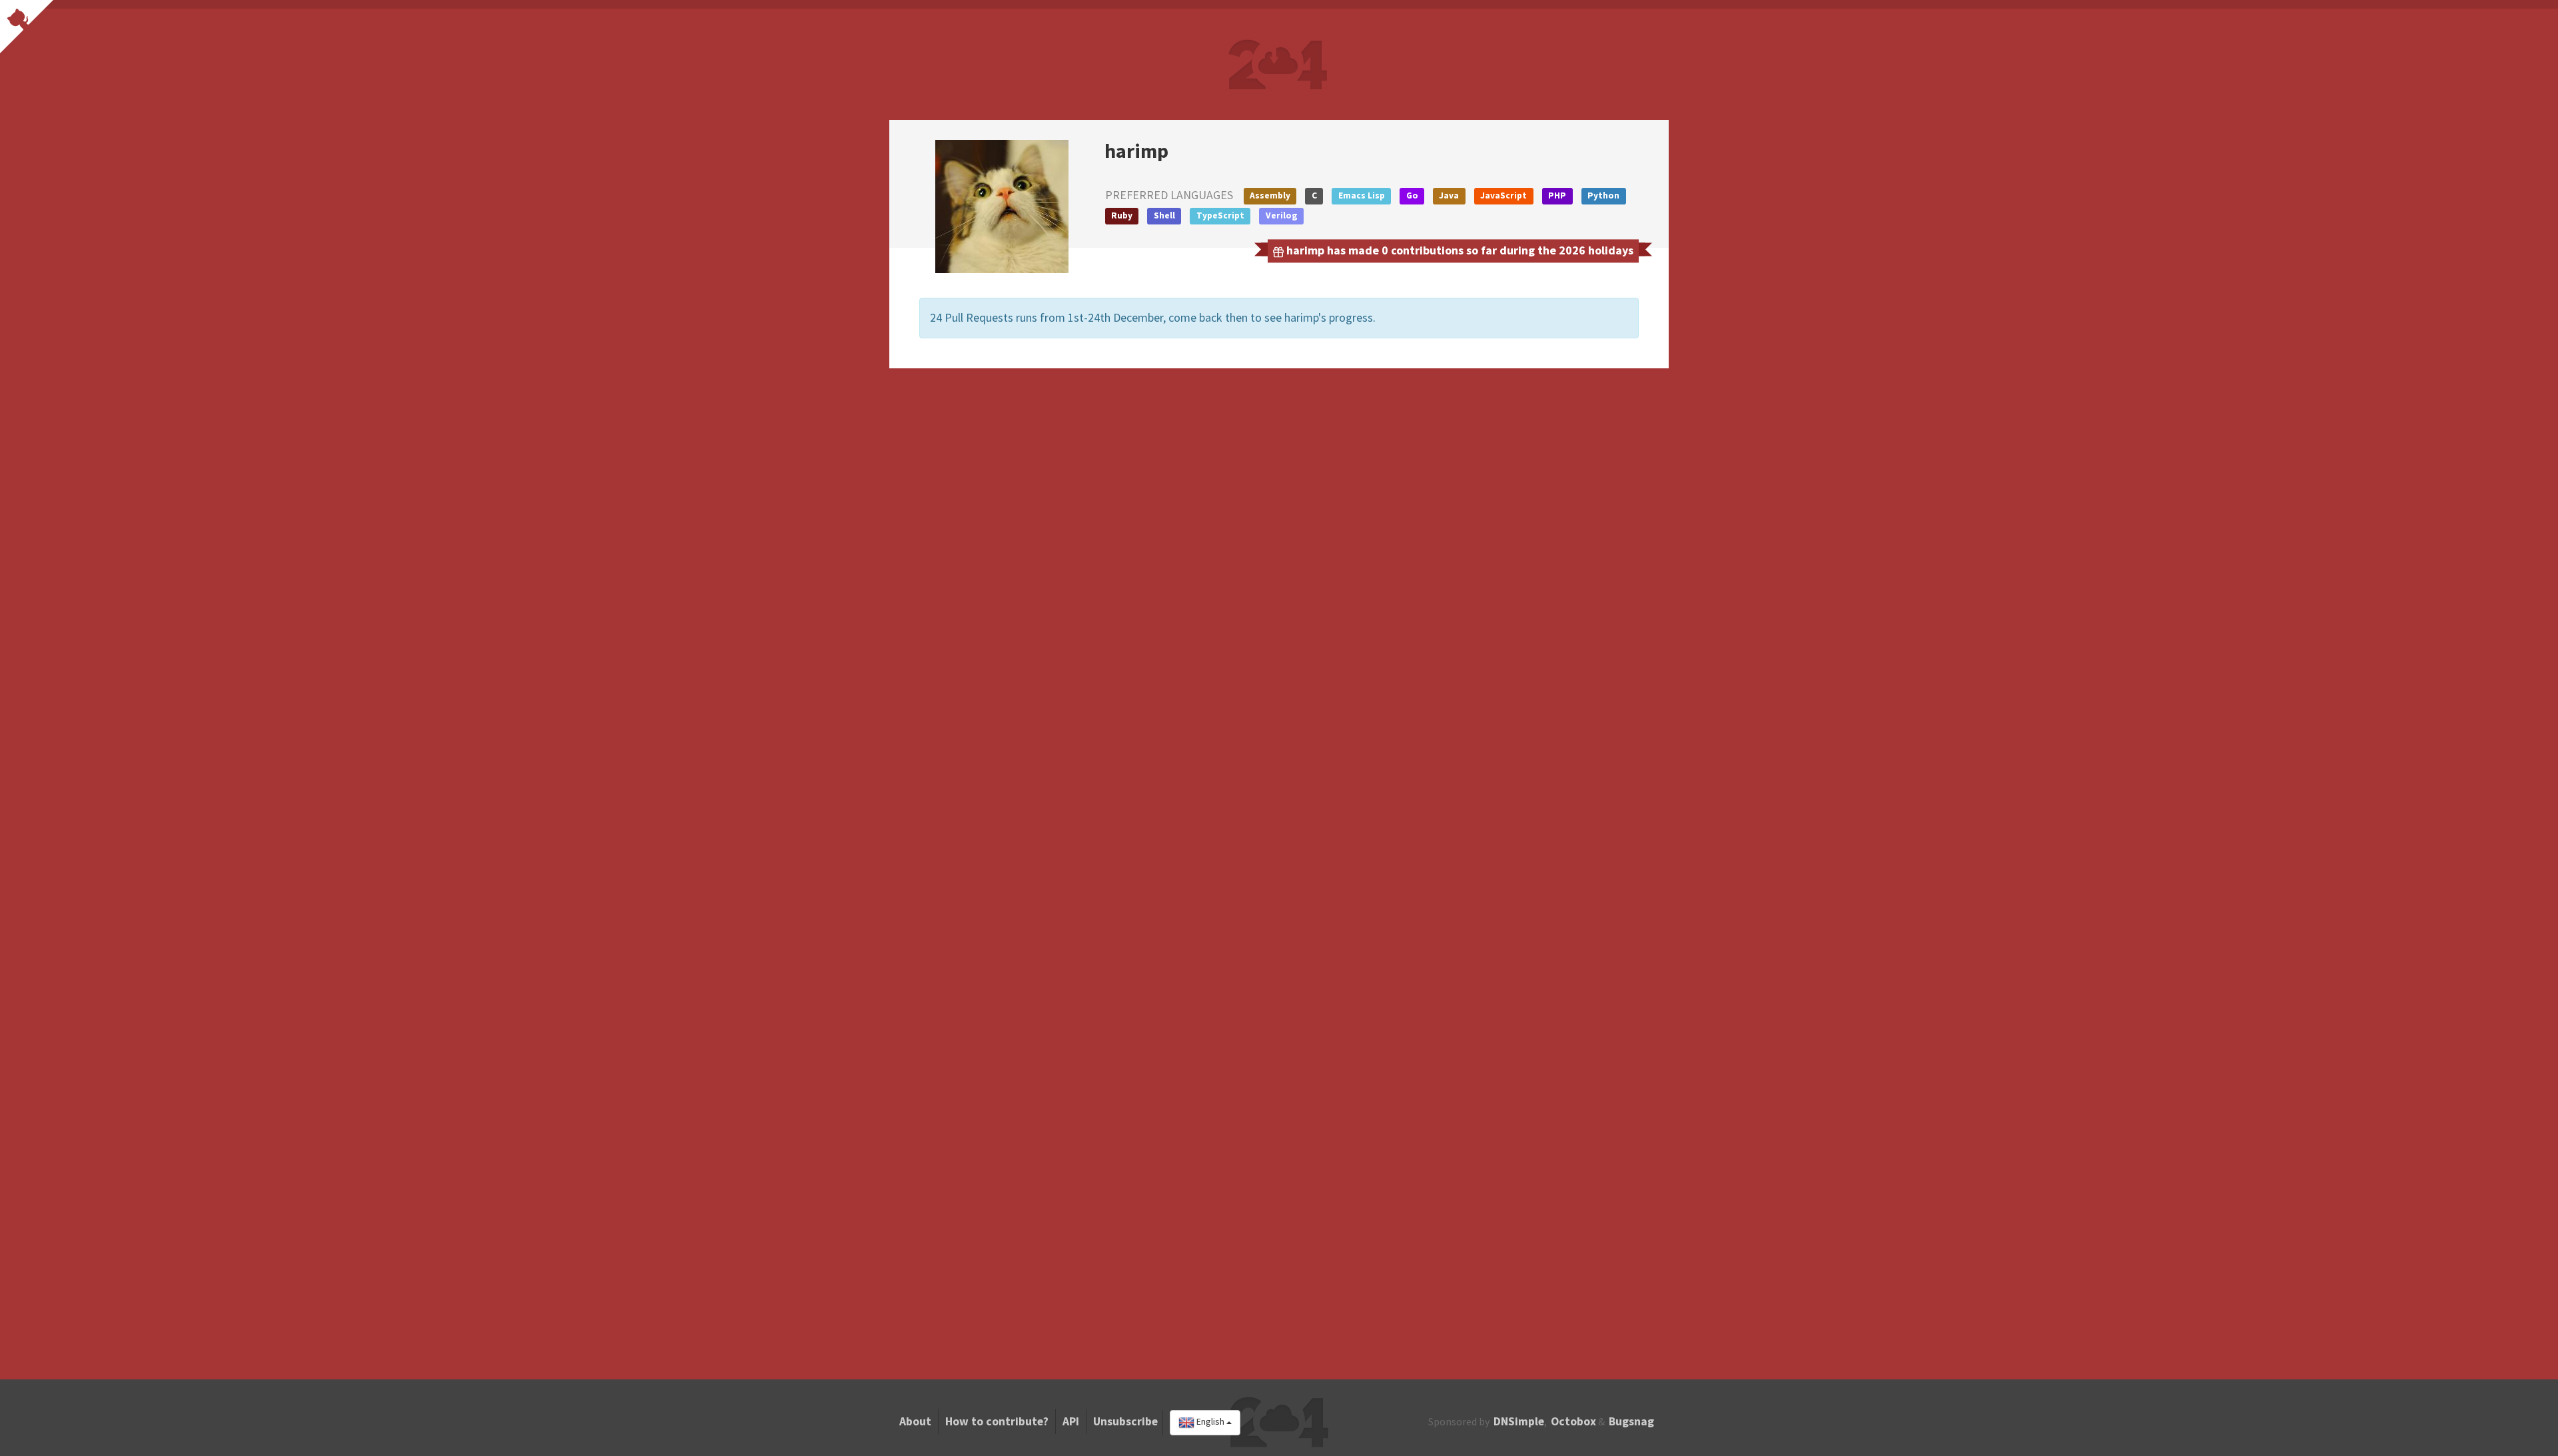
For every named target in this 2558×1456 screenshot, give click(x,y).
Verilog (1282, 215)
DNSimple (1519, 1421)
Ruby (1122, 215)
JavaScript (1503, 195)
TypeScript (1220, 215)
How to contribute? (997, 1421)
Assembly (1270, 195)
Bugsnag (1631, 1421)
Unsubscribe (1125, 1421)
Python (1603, 195)
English (1210, 1422)
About (915, 1421)
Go (1412, 195)
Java (1449, 195)
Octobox (1573, 1421)
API (1071, 1421)
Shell (1164, 215)
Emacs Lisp (1362, 195)
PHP (1557, 195)
